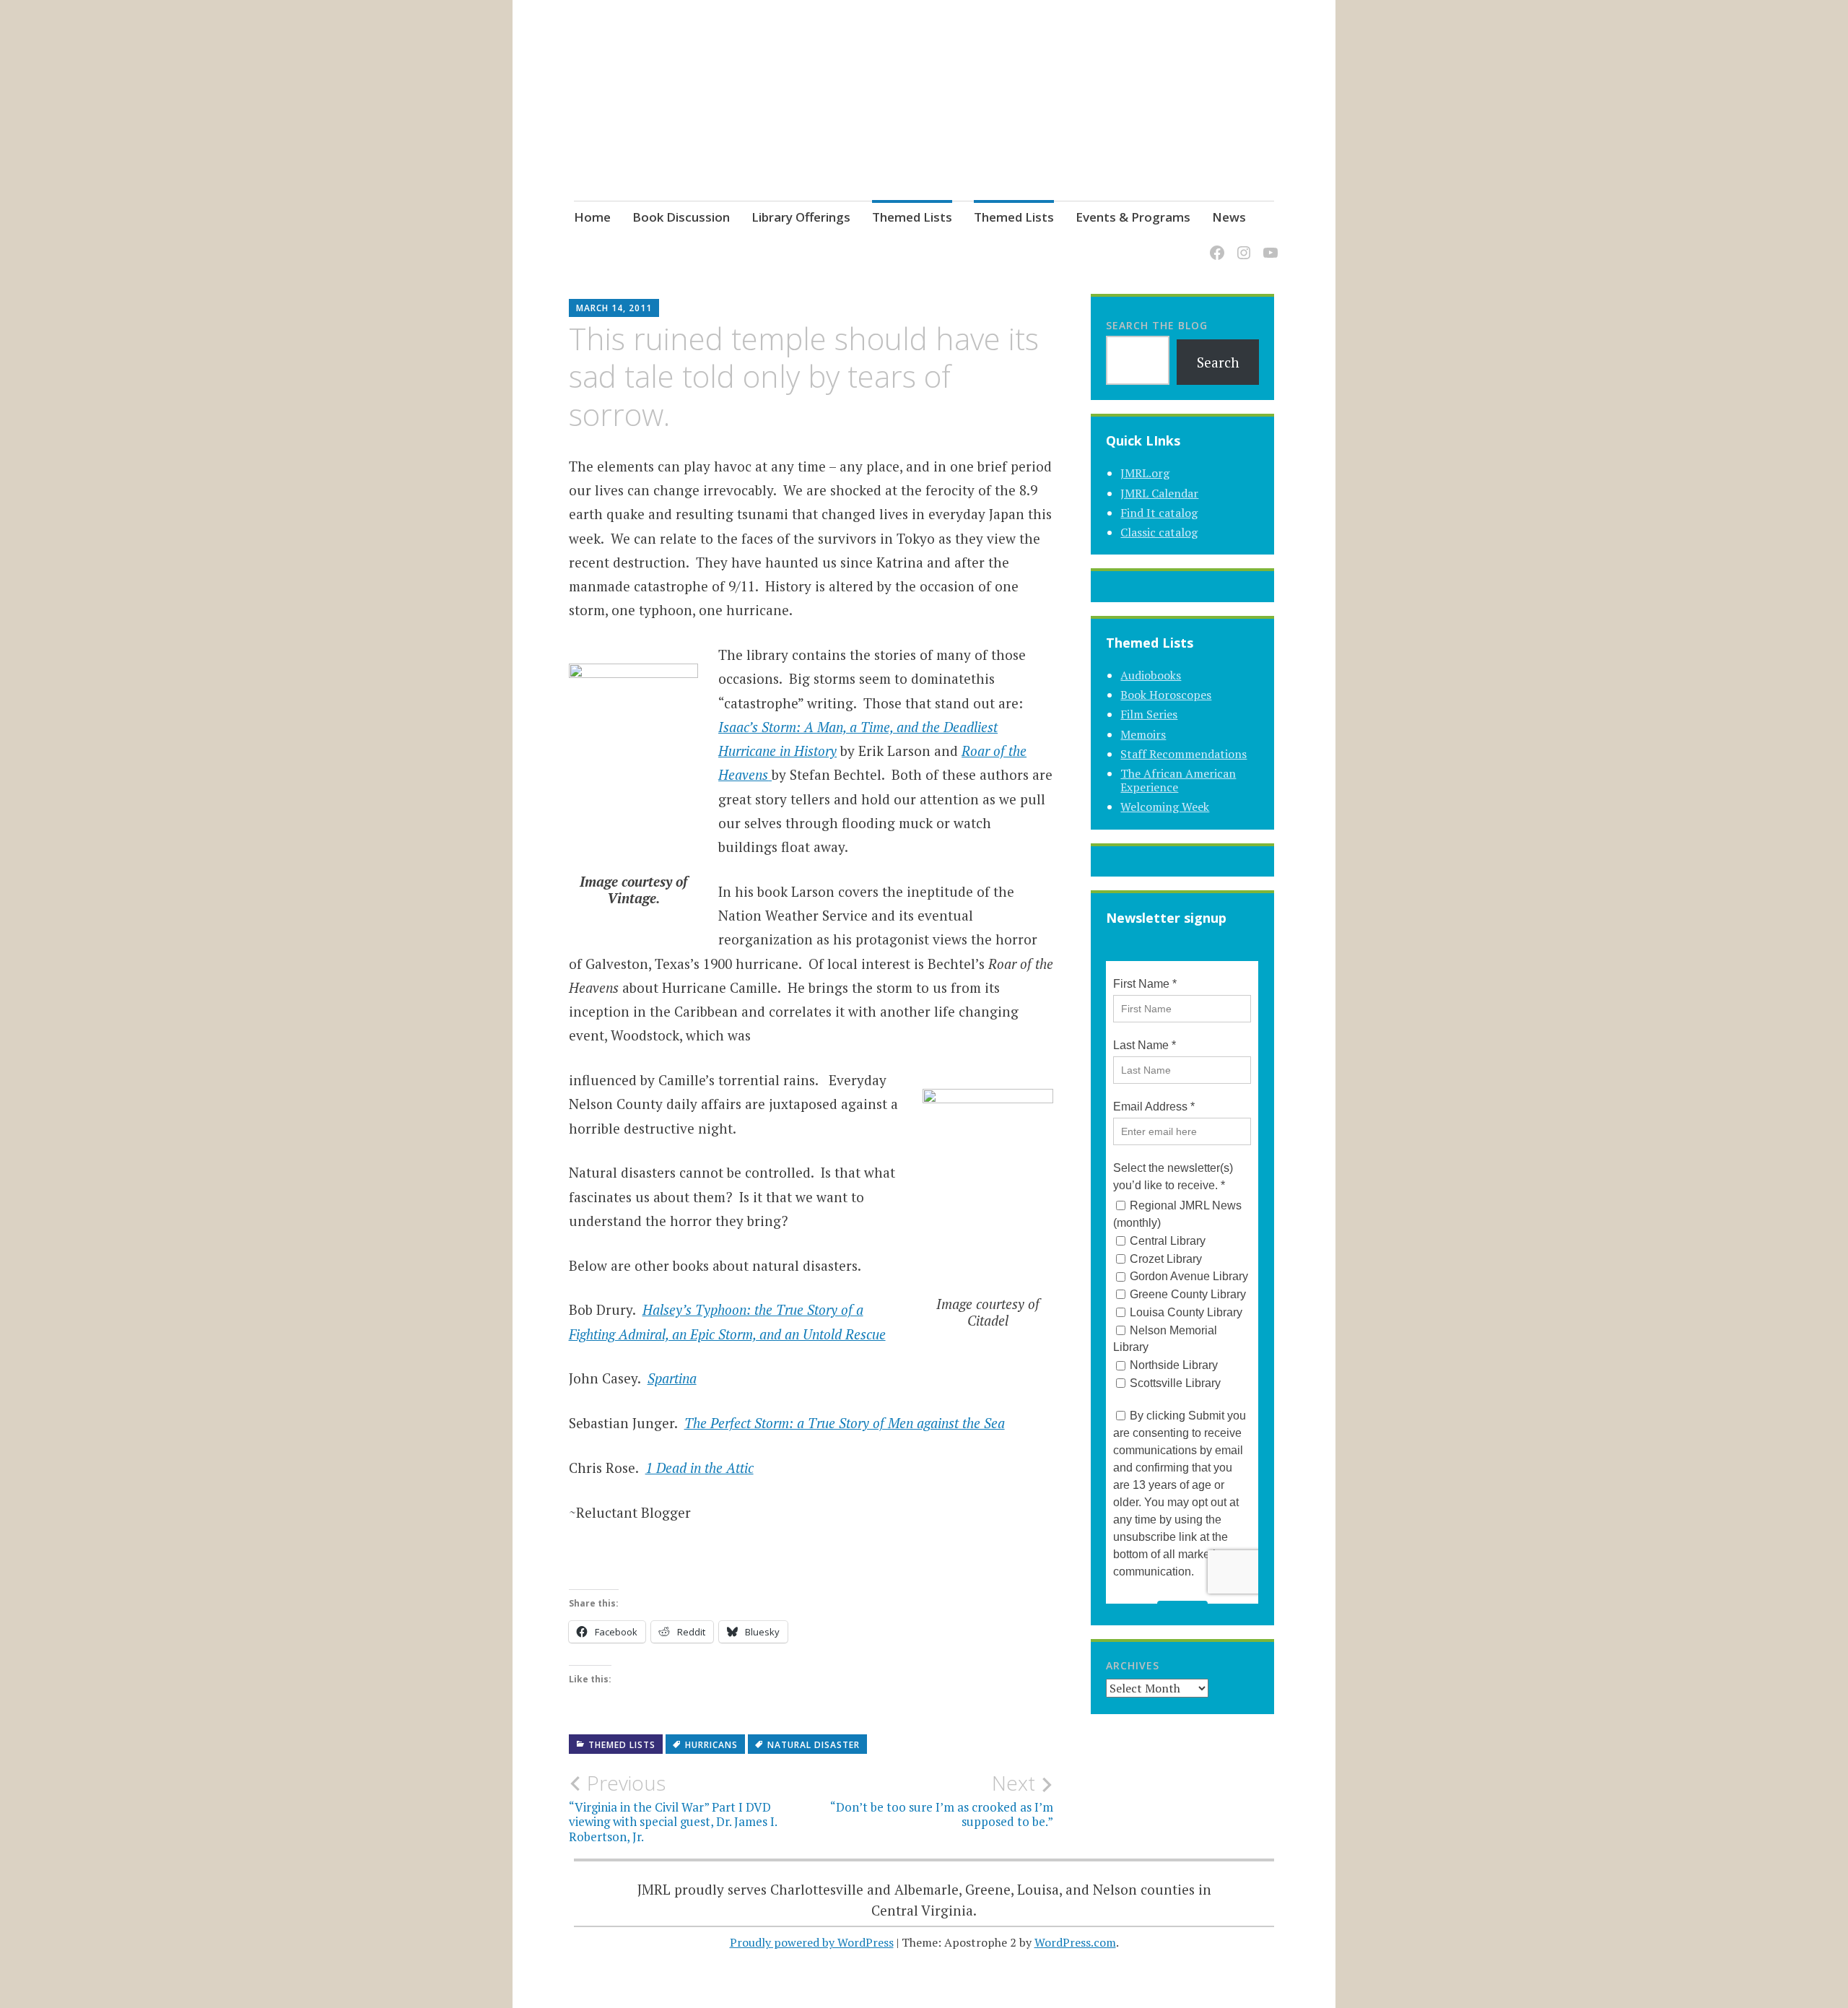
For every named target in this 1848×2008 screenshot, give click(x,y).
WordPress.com (1075, 1942)
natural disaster (814, 1745)
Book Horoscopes (1166, 695)
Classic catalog (1159, 532)
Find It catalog (1159, 513)
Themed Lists (912, 217)
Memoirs (1143, 734)
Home (592, 217)
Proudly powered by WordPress (812, 1942)
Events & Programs (1133, 217)
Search (1218, 362)
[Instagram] (1241, 244)
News (1229, 217)
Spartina (672, 1378)
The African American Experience (1178, 780)
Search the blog (1157, 325)
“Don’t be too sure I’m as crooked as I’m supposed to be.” (942, 1800)
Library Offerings (801, 217)
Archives (1133, 1665)
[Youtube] (1268, 244)
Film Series (1149, 714)
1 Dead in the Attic (699, 1468)
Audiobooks (1151, 675)
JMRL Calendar (1159, 493)
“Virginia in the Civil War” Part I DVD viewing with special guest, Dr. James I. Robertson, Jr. (673, 1808)
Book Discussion (681, 217)
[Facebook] (1215, 244)
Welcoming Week (1165, 807)
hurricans (711, 1745)
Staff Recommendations (1184, 754)
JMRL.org (1145, 473)
